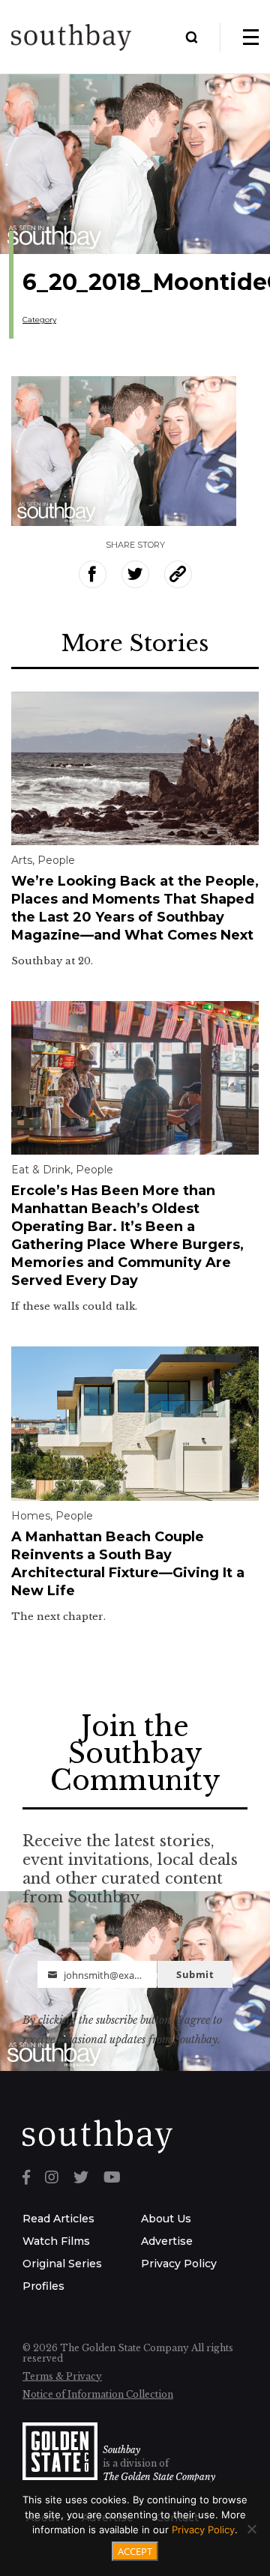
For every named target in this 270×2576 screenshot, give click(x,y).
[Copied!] (178, 574)
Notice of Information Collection (98, 2394)
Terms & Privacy (62, 2376)
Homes (31, 1516)
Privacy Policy (179, 2264)
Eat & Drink (41, 1170)
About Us (166, 2219)
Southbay (121, 2450)
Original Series (62, 2264)
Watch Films (56, 2241)
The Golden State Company (159, 2477)
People (56, 860)
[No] (251, 2529)
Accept (135, 2551)
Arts (22, 860)
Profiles (43, 2286)
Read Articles (58, 2219)
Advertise (167, 2241)
